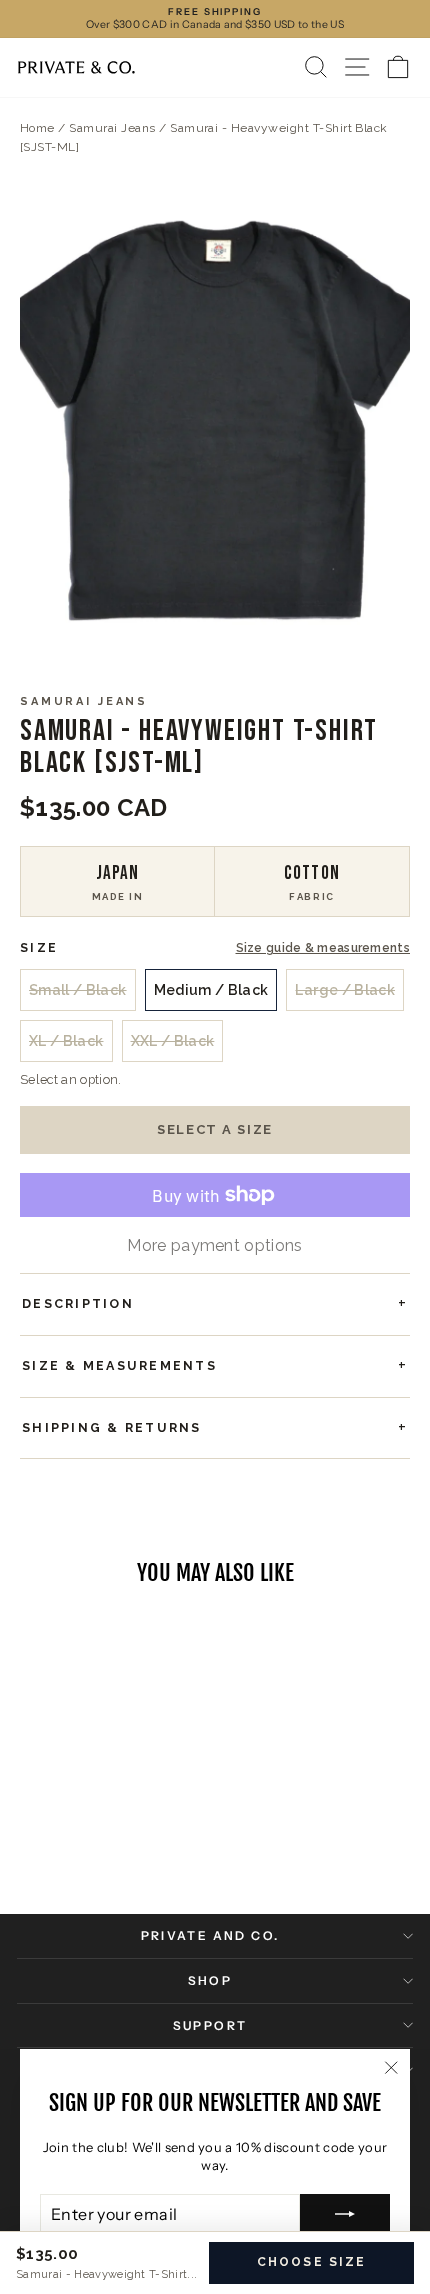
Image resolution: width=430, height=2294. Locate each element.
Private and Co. (210, 1935)
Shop (210, 1980)
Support (210, 2025)
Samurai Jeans (112, 128)
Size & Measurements (119, 1365)
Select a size (214, 1129)
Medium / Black (211, 990)
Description (78, 1303)
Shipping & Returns (112, 1427)
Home (37, 128)
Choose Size (312, 2262)
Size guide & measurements (323, 948)
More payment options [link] (215, 1245)
